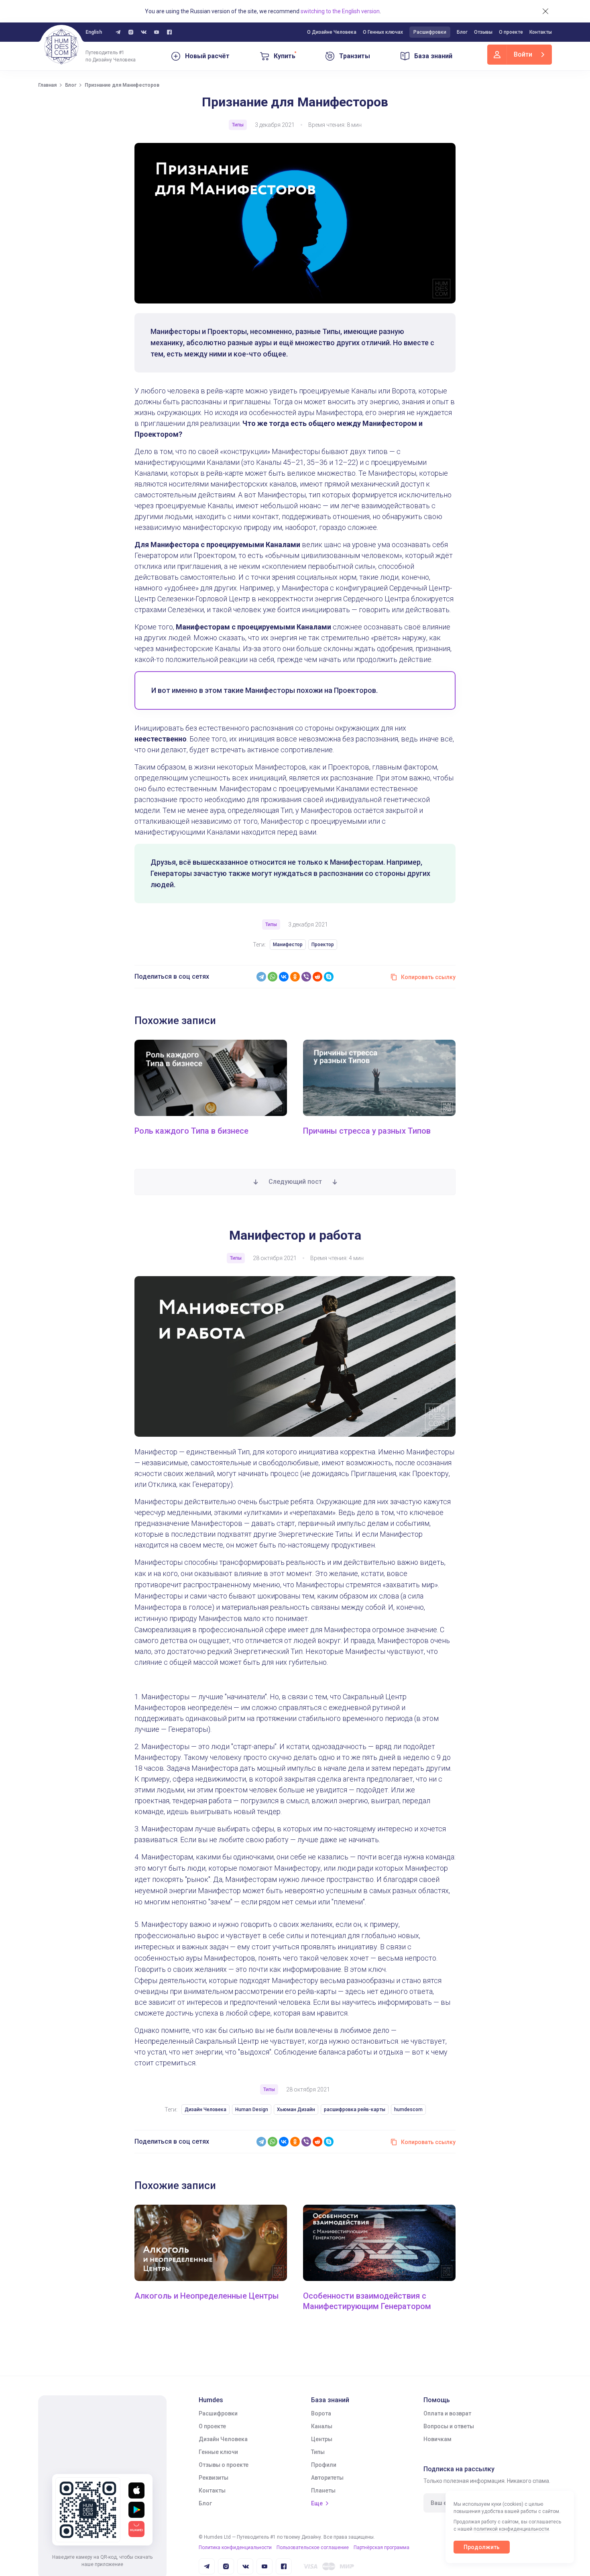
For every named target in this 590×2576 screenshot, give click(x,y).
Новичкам (437, 2439)
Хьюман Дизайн (296, 2110)
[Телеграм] (118, 32)
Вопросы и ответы (449, 2426)
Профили (324, 2465)
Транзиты (355, 56)
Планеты (323, 2490)
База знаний (433, 56)
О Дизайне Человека (332, 32)
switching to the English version (340, 11)
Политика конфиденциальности (235, 2547)
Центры (322, 2439)
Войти (523, 54)
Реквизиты (214, 2478)
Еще (317, 2503)
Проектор (323, 945)
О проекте (511, 32)
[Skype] (329, 977)
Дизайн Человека (205, 2110)
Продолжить (482, 2547)
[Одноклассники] (295, 977)
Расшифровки (430, 32)
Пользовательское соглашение (313, 2547)
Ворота (321, 2413)
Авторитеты (327, 2478)
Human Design (252, 2110)
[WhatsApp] (273, 977)
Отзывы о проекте (224, 2465)
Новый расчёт (207, 56)
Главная (47, 85)
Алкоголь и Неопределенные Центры (207, 2296)
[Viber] (306, 977)
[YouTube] (157, 32)
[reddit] (317, 977)
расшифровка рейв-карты (355, 2110)
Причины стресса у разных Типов (367, 1131)
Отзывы (483, 32)
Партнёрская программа (381, 2547)
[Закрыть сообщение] (545, 11)
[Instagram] (131, 32)
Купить (285, 56)
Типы (318, 2452)
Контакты (541, 32)
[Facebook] (169, 32)
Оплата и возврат (447, 2413)
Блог (462, 32)
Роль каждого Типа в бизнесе (191, 1131)
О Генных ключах (383, 32)
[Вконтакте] (144, 32)
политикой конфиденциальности (511, 2529)
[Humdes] (61, 47)
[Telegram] (261, 977)
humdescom (408, 2110)
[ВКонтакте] (284, 977)
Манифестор (288, 945)
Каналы (322, 2426)
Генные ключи (218, 2452)
